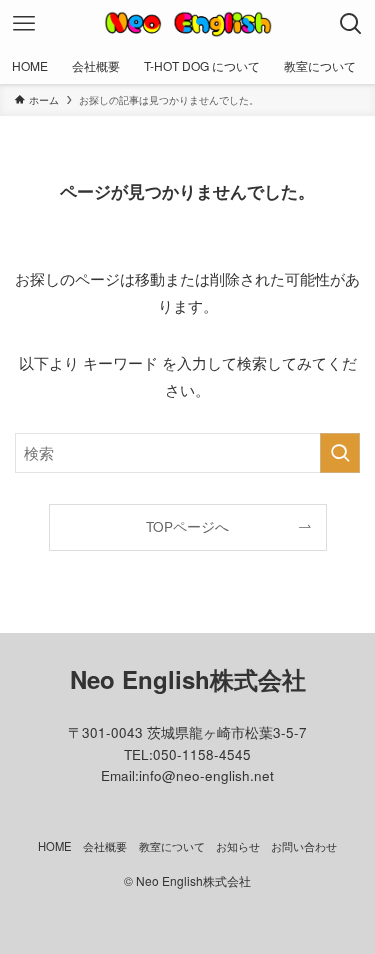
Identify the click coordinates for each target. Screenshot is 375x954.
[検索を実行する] (340, 453)
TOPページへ (187, 526)
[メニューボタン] (24, 24)
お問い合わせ (304, 846)
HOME (55, 846)
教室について (172, 846)
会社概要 (105, 846)
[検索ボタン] (351, 24)
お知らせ (238, 846)
